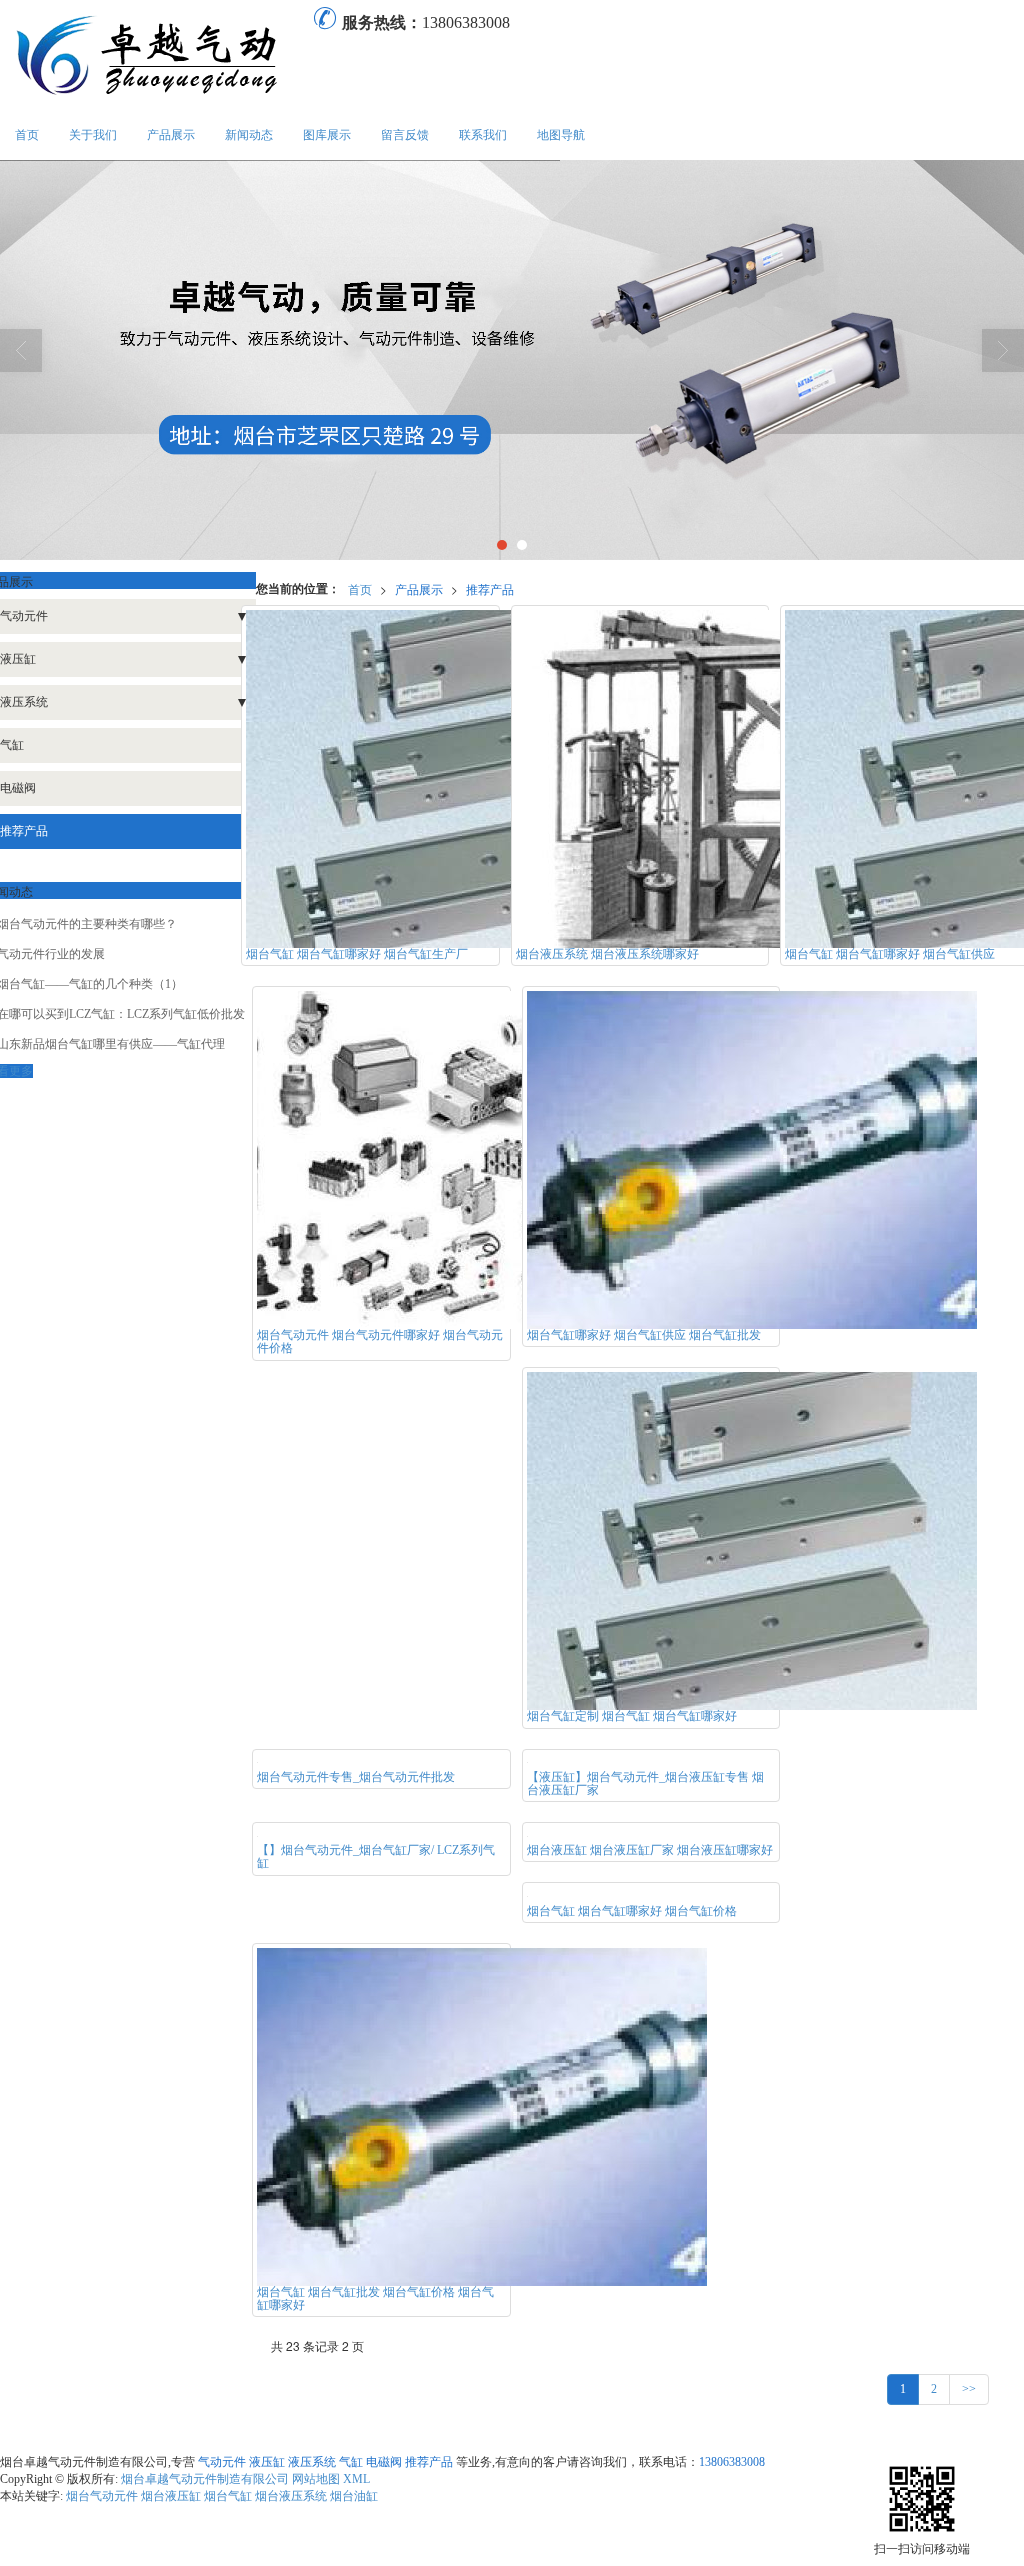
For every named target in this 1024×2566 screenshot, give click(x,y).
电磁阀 (384, 2462)
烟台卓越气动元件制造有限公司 (205, 2479)
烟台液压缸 (171, 2496)
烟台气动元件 (102, 2496)
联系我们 (483, 135)
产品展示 (171, 135)
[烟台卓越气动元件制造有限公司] (156, 55)
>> (969, 2389)
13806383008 (732, 2462)
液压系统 (312, 2462)
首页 (27, 135)
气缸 (351, 2462)
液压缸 (267, 2462)
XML (356, 2479)
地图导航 (561, 135)
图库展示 (327, 135)
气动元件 (222, 2462)
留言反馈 (405, 135)
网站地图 (316, 2479)
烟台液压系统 (291, 2496)
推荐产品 (490, 588)
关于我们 (93, 135)
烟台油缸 (354, 2496)
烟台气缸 (228, 2496)
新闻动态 (249, 135)
